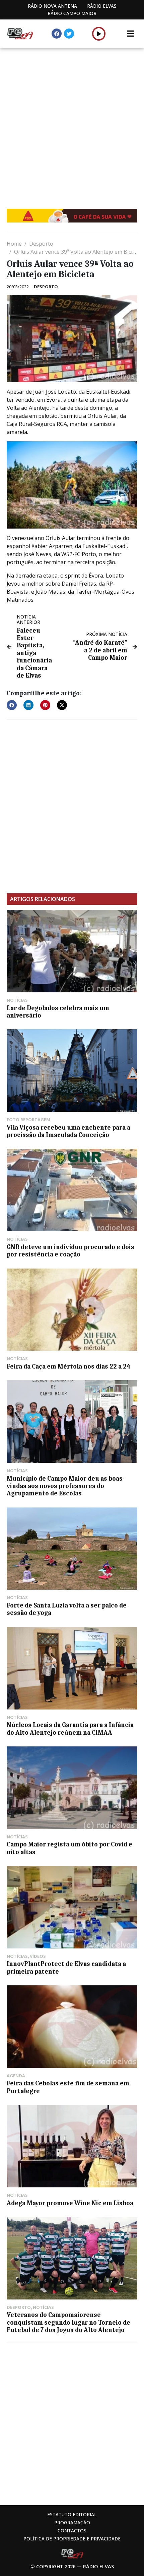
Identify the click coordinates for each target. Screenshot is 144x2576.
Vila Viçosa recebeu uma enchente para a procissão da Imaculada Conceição (68, 1131)
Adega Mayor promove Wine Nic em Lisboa (70, 2203)
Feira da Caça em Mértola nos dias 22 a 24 (68, 1367)
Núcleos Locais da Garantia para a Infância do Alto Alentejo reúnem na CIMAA (70, 1729)
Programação (72, 2522)
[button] (99, 34)
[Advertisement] (72, 123)
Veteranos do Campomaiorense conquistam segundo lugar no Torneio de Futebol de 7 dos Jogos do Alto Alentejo (68, 2322)
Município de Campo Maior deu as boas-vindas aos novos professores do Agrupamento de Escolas (66, 1486)
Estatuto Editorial (72, 2514)
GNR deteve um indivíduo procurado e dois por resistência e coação (70, 1251)
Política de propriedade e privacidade (72, 2539)
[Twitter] (69, 34)
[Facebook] (57, 34)
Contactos (72, 2531)
